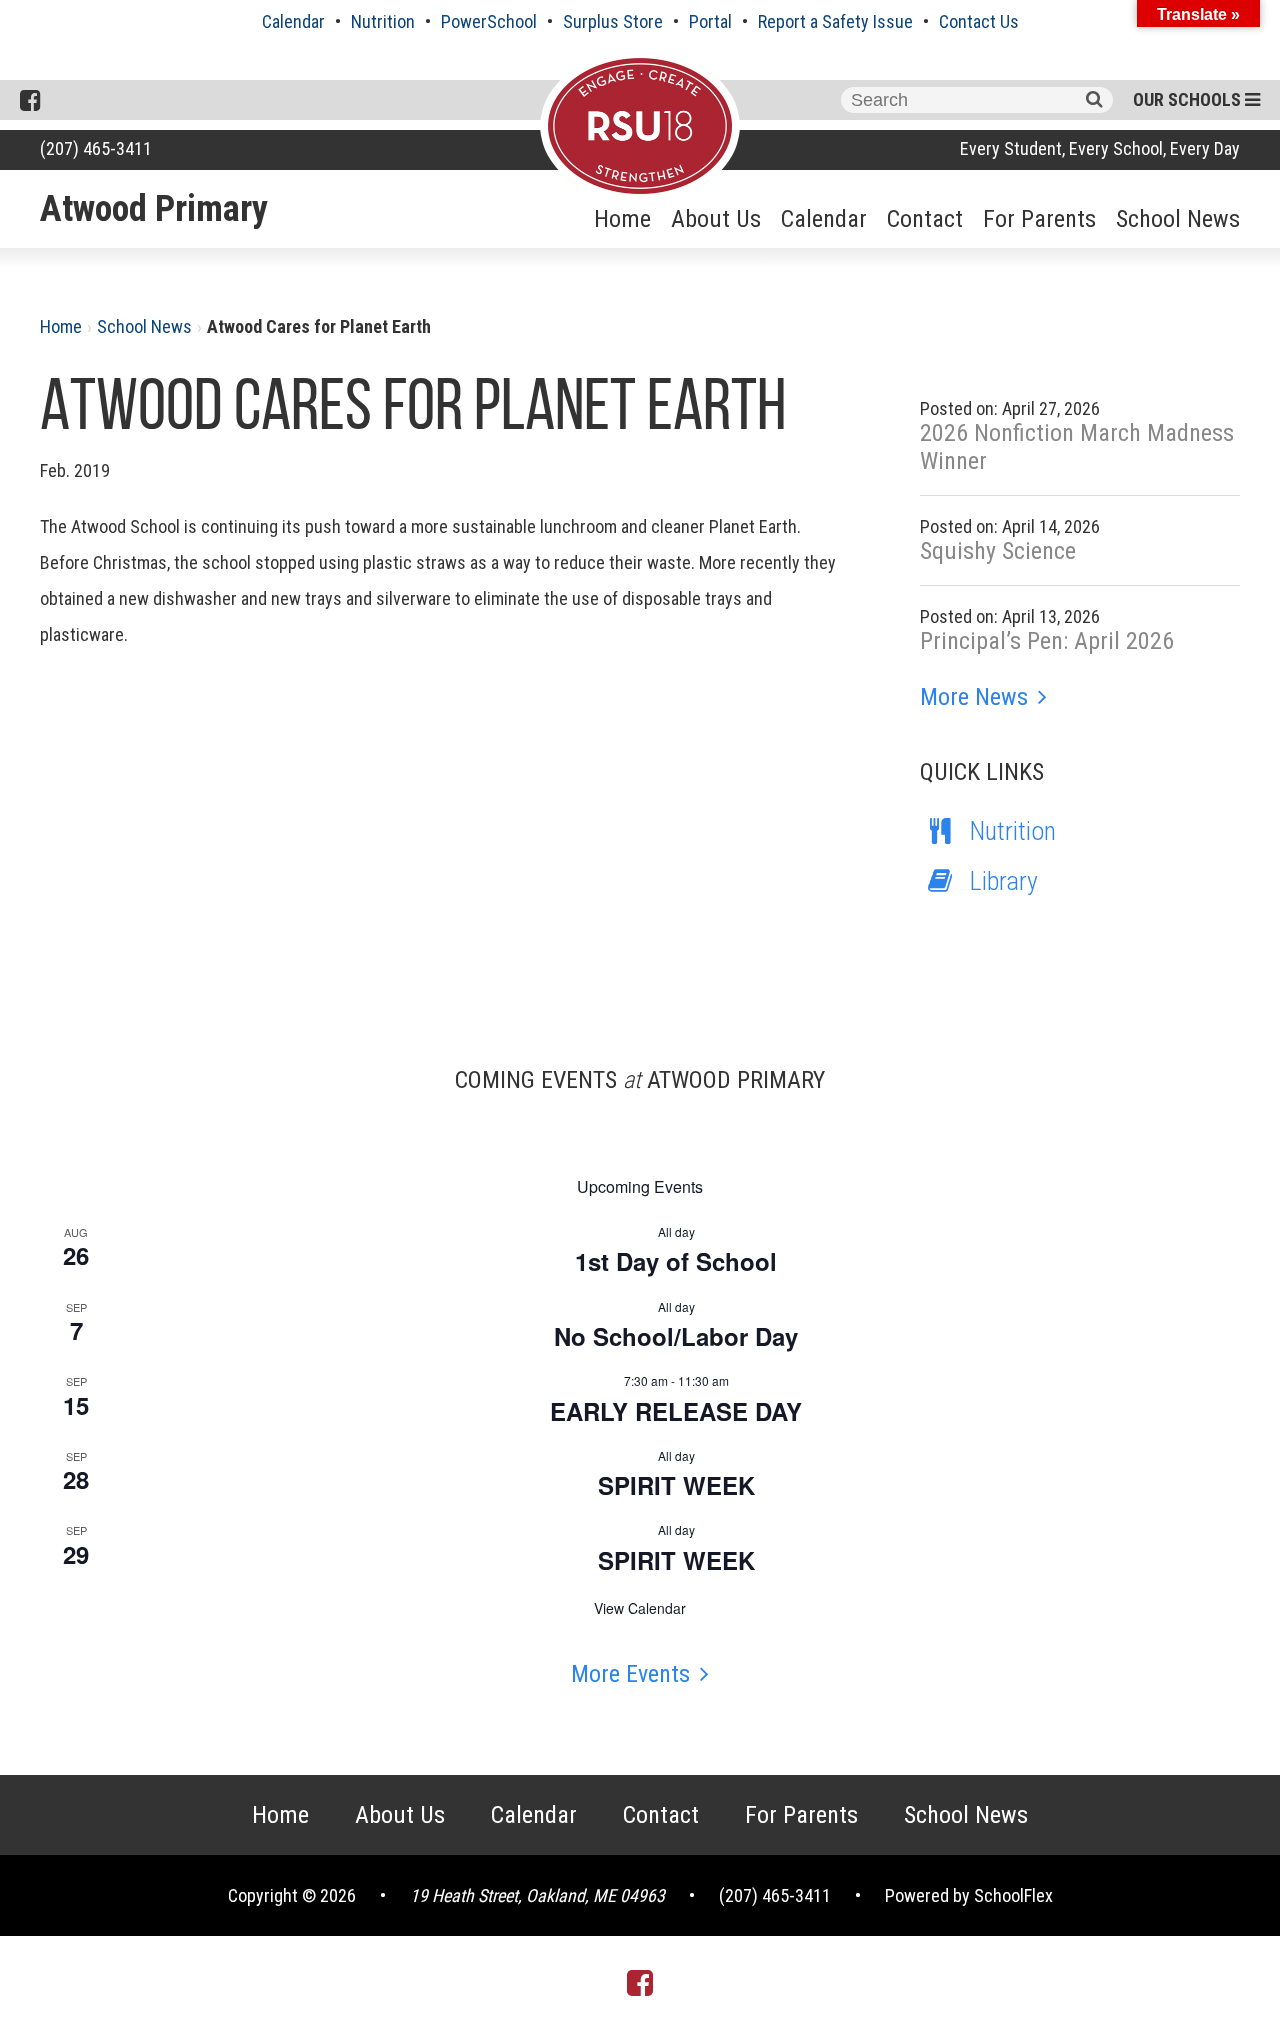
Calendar (293, 21)
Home (622, 219)
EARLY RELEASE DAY (676, 1411)
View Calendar (640, 1608)
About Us (716, 219)
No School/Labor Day (676, 1336)
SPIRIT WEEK (676, 1485)
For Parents (1039, 219)
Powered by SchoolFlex (969, 1895)
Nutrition (383, 21)
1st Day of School (676, 1261)
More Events (630, 1674)
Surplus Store (613, 21)
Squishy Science (998, 551)
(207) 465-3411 (96, 148)
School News (1178, 219)
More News (974, 697)
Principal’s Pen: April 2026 (1047, 641)
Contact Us (979, 21)
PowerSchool (489, 21)
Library (1004, 881)
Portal (710, 21)
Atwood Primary (154, 209)
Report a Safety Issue (835, 21)
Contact (925, 219)
